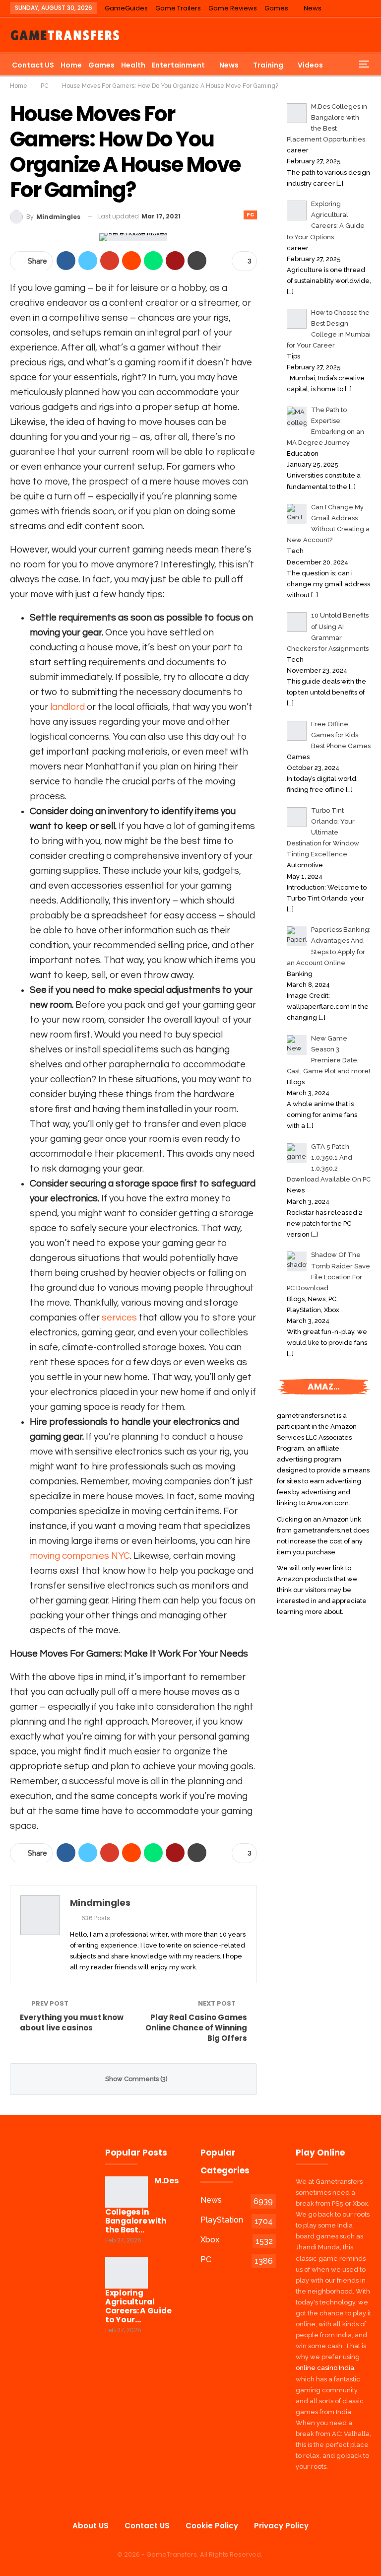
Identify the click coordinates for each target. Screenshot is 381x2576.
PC (250, 215)
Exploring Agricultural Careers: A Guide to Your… (138, 2306)
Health (133, 65)
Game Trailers (178, 8)
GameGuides (126, 8)
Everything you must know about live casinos (72, 2022)
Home (71, 65)
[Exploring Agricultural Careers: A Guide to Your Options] (127, 2273)
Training (268, 65)
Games (276, 8)
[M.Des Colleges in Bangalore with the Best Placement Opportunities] (127, 2192)
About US (91, 2526)
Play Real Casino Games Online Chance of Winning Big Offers (196, 2028)
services (119, 1318)
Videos (310, 65)
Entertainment (178, 65)
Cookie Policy (212, 2526)
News (313, 8)
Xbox (210, 2240)
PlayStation (222, 2220)
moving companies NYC (80, 1556)
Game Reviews (233, 8)
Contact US (33, 65)
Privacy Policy (281, 2526)
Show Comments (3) (136, 2079)
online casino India (325, 2368)
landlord (67, 707)
